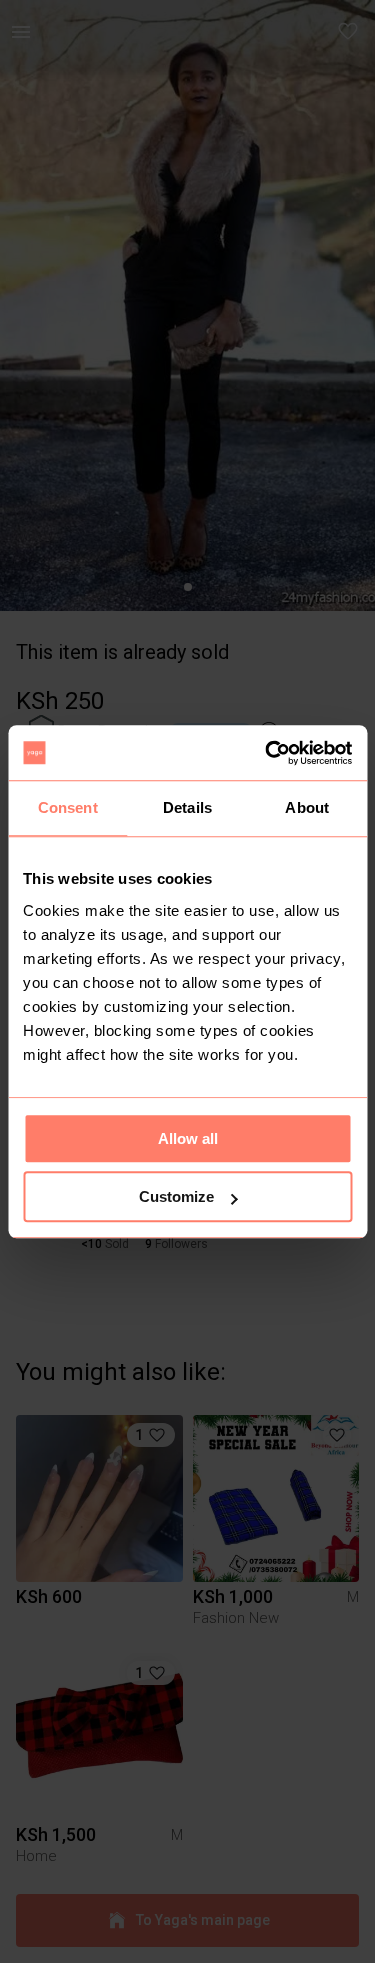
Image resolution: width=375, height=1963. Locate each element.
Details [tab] (187, 807)
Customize (176, 1196)
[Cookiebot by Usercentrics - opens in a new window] (267, 753)
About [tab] (307, 807)
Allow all (188, 1138)
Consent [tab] (68, 807)
